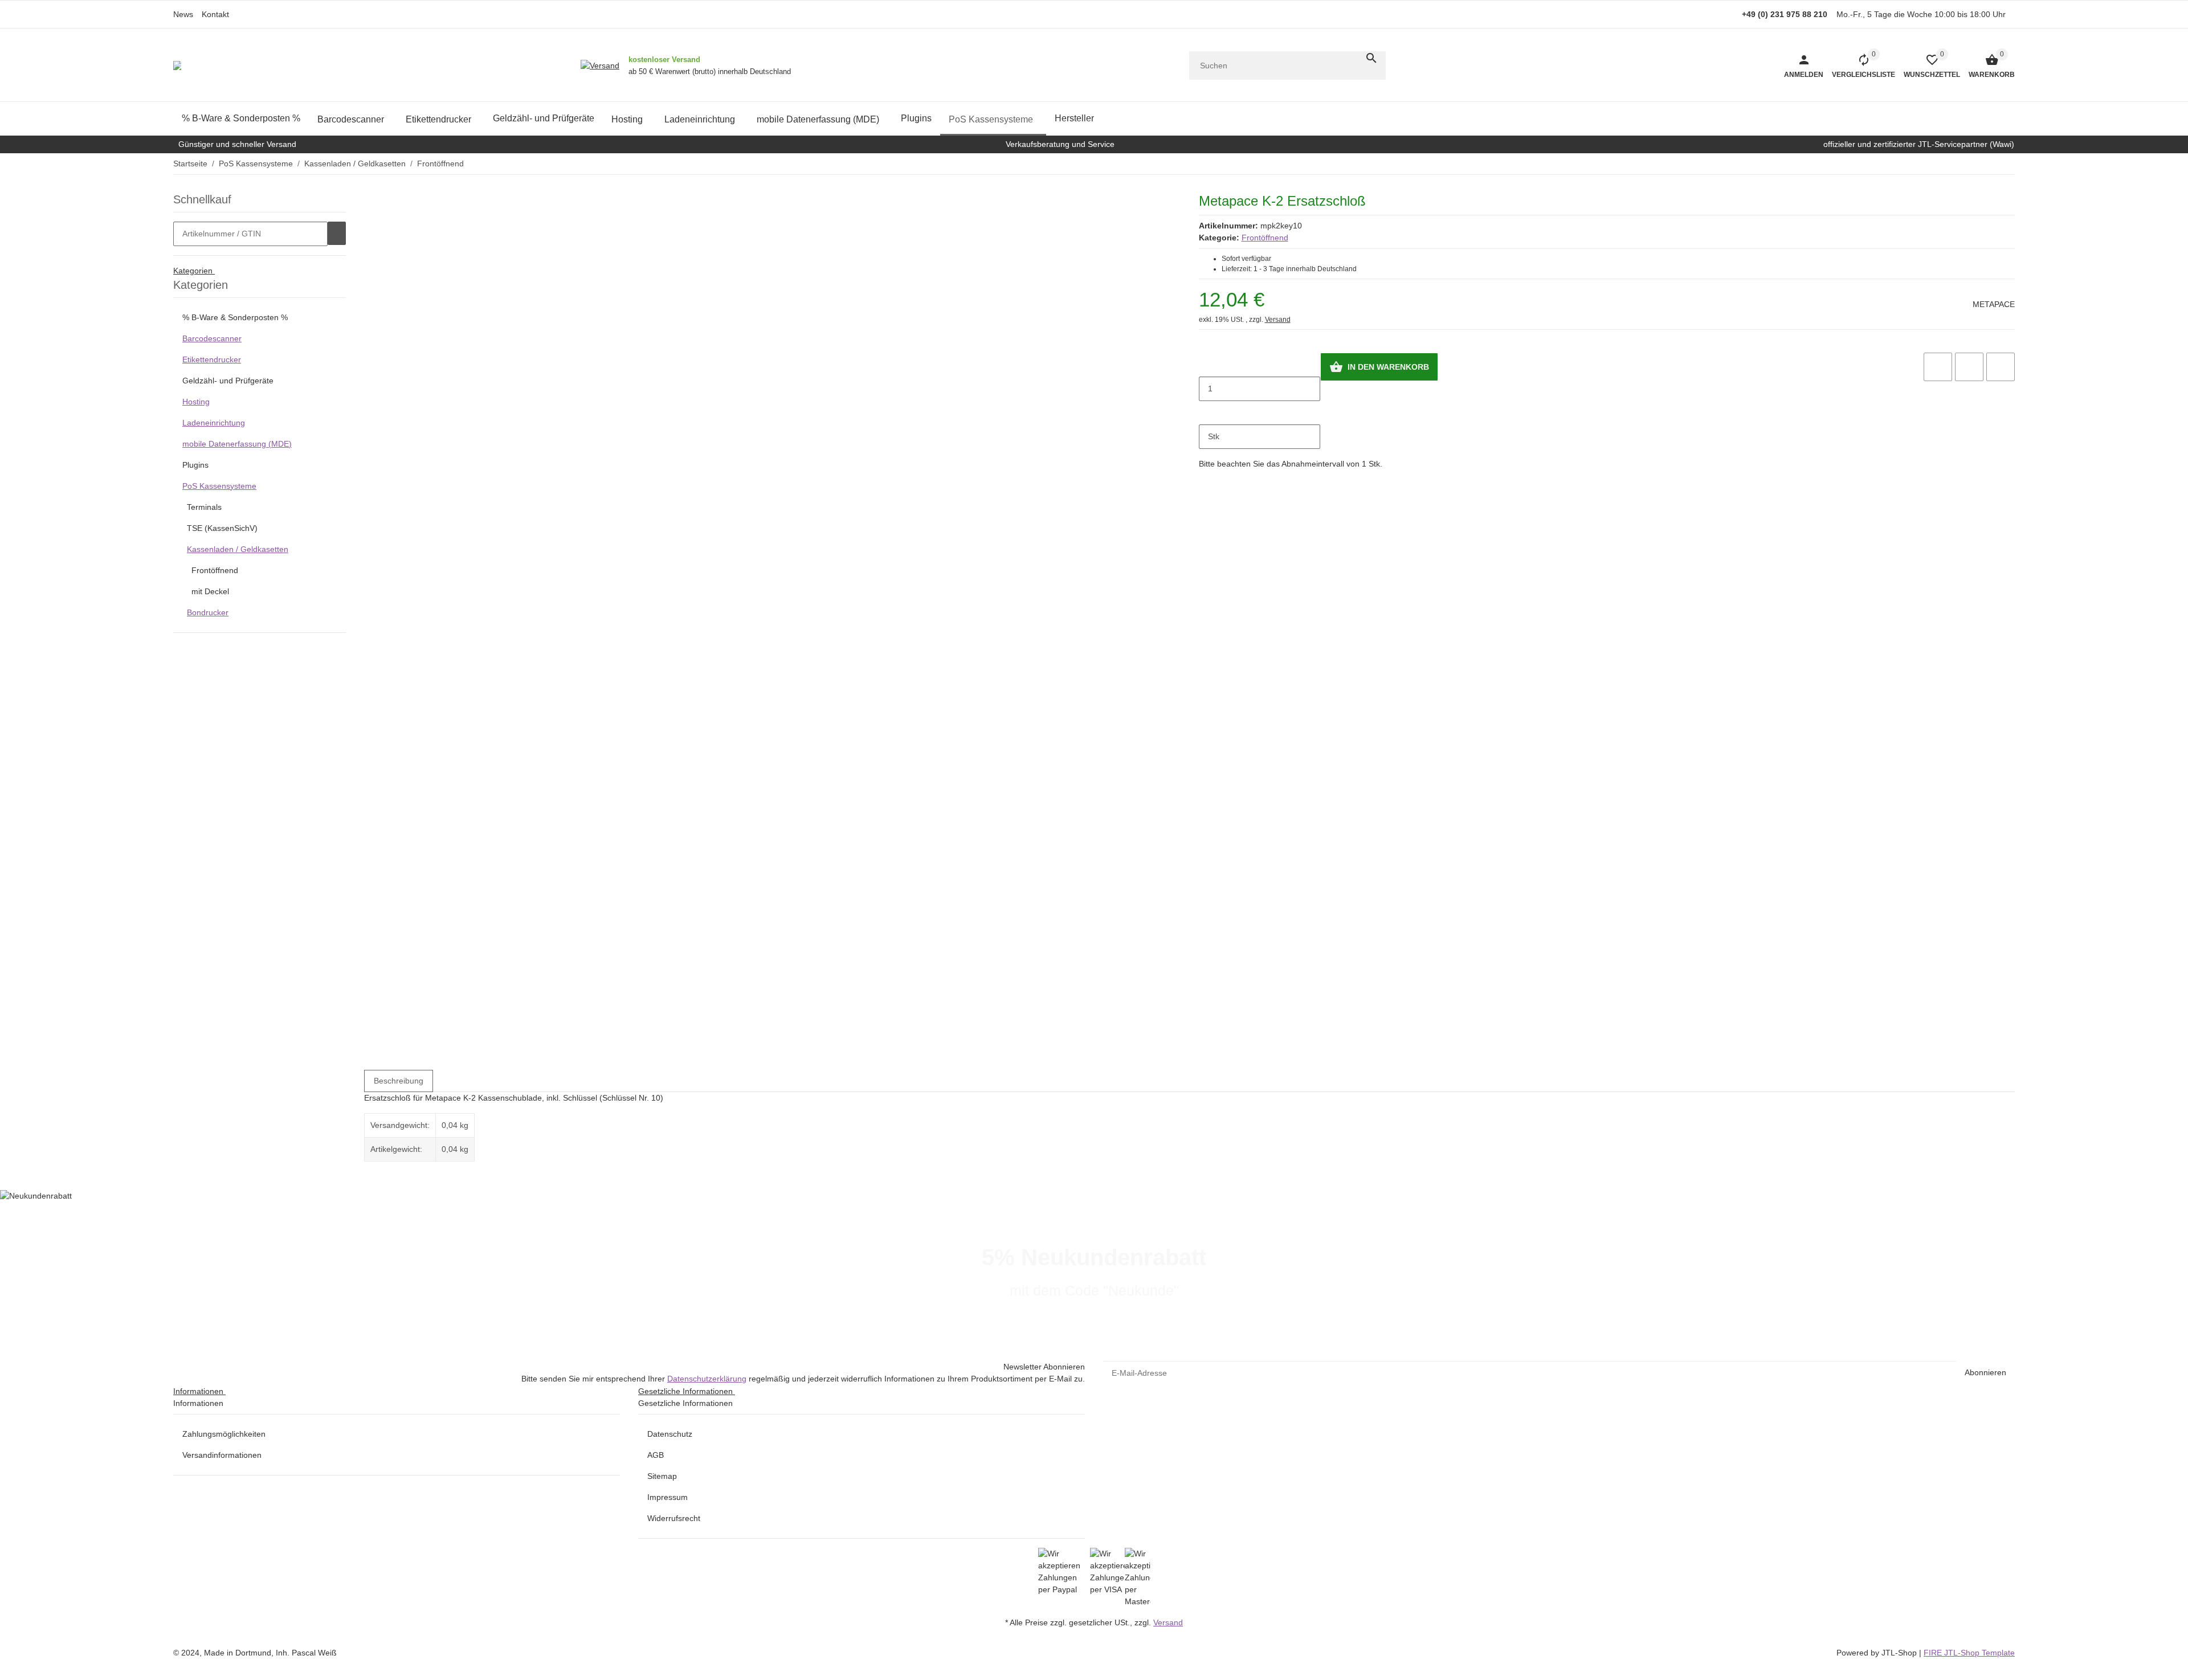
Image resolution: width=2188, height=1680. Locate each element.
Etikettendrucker (212, 359)
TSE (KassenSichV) (222, 528)
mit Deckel (210, 591)
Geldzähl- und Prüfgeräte (228, 381)
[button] (1928, 66)
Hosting (196, 402)
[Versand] (600, 66)
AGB (656, 1455)
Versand (1278, 320)
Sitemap (662, 1476)
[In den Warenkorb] (337, 234)
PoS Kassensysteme (219, 486)
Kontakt (215, 14)
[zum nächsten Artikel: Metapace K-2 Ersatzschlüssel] (2014, 163)
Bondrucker (208, 612)
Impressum (668, 1497)
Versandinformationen (222, 1455)
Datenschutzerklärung (707, 1379)
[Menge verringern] (1208, 365)
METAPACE (1994, 304)
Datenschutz (670, 1434)
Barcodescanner (212, 338)
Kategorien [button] (194, 271)
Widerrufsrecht (674, 1518)
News (183, 14)
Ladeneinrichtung (214, 423)
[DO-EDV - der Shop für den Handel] (177, 66)
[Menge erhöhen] (1208, 413)
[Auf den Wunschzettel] (1969, 367)
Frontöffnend (1265, 238)
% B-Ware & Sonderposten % (235, 317)
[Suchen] (1371, 58)
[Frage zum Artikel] (2001, 367)
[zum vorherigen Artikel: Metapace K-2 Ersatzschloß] (2007, 163)
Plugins (195, 465)
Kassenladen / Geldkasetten (238, 549)
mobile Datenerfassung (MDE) (237, 444)
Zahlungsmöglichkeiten (224, 1434)
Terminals (204, 507)
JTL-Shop (1900, 1653)
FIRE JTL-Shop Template (1969, 1653)
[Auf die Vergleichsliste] (1938, 367)
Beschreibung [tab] (399, 1081)
